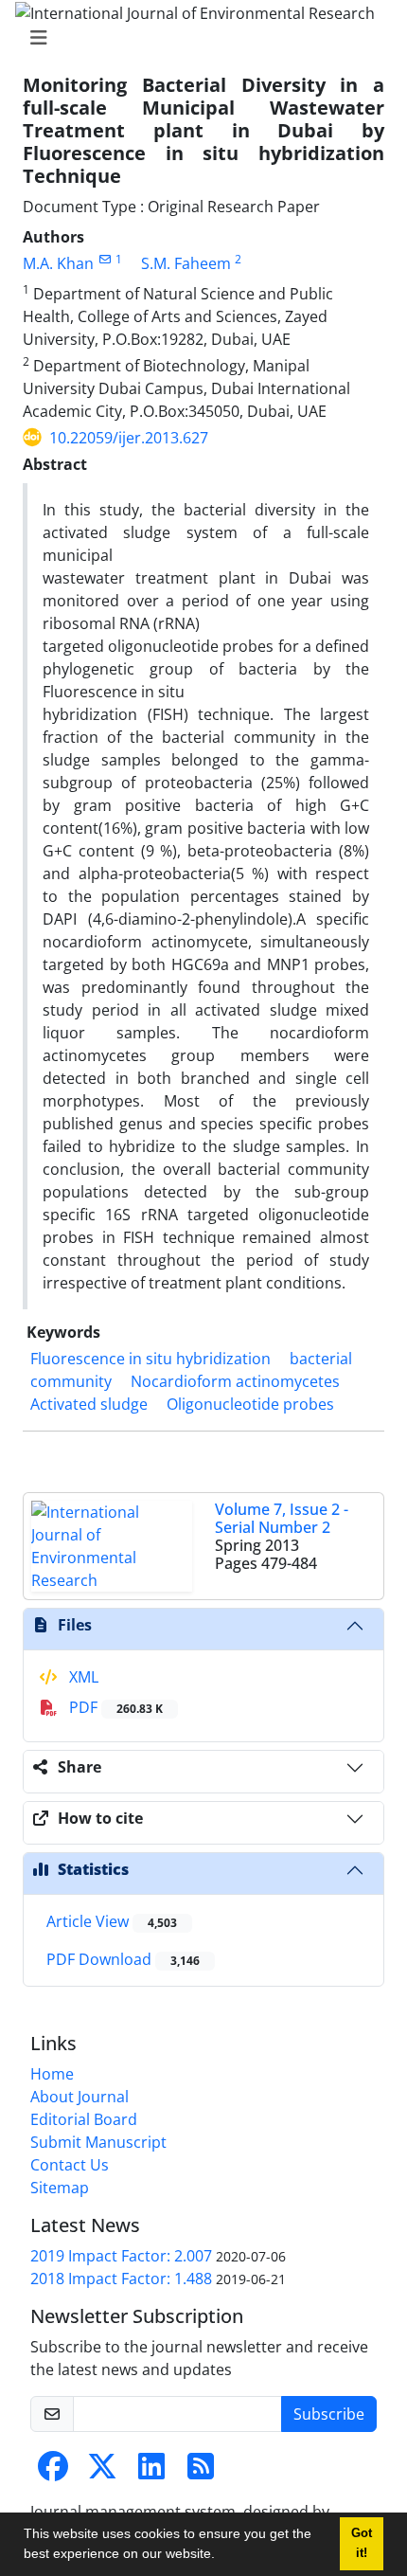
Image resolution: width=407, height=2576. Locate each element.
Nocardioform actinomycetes (235, 1381)
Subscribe (329, 2414)
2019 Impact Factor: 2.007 (121, 2256)
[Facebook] (53, 2472)
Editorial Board (84, 2119)
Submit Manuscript (98, 2142)
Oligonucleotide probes (250, 1404)
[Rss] (201, 2472)
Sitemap (60, 2188)
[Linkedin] (151, 2472)
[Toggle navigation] (198, 38)
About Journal (80, 2097)
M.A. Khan (58, 263)
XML (82, 1677)
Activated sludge (89, 1404)
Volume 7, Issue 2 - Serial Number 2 (282, 1518)
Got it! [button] (362, 2543)
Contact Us (70, 2165)
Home (52, 2074)
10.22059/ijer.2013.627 (129, 438)
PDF (114, 1707)
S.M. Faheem (186, 263)
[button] (221, 2556)
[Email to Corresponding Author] (105, 259)
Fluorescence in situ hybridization (150, 1359)
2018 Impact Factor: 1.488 (121, 2279)
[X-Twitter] (102, 2472)
